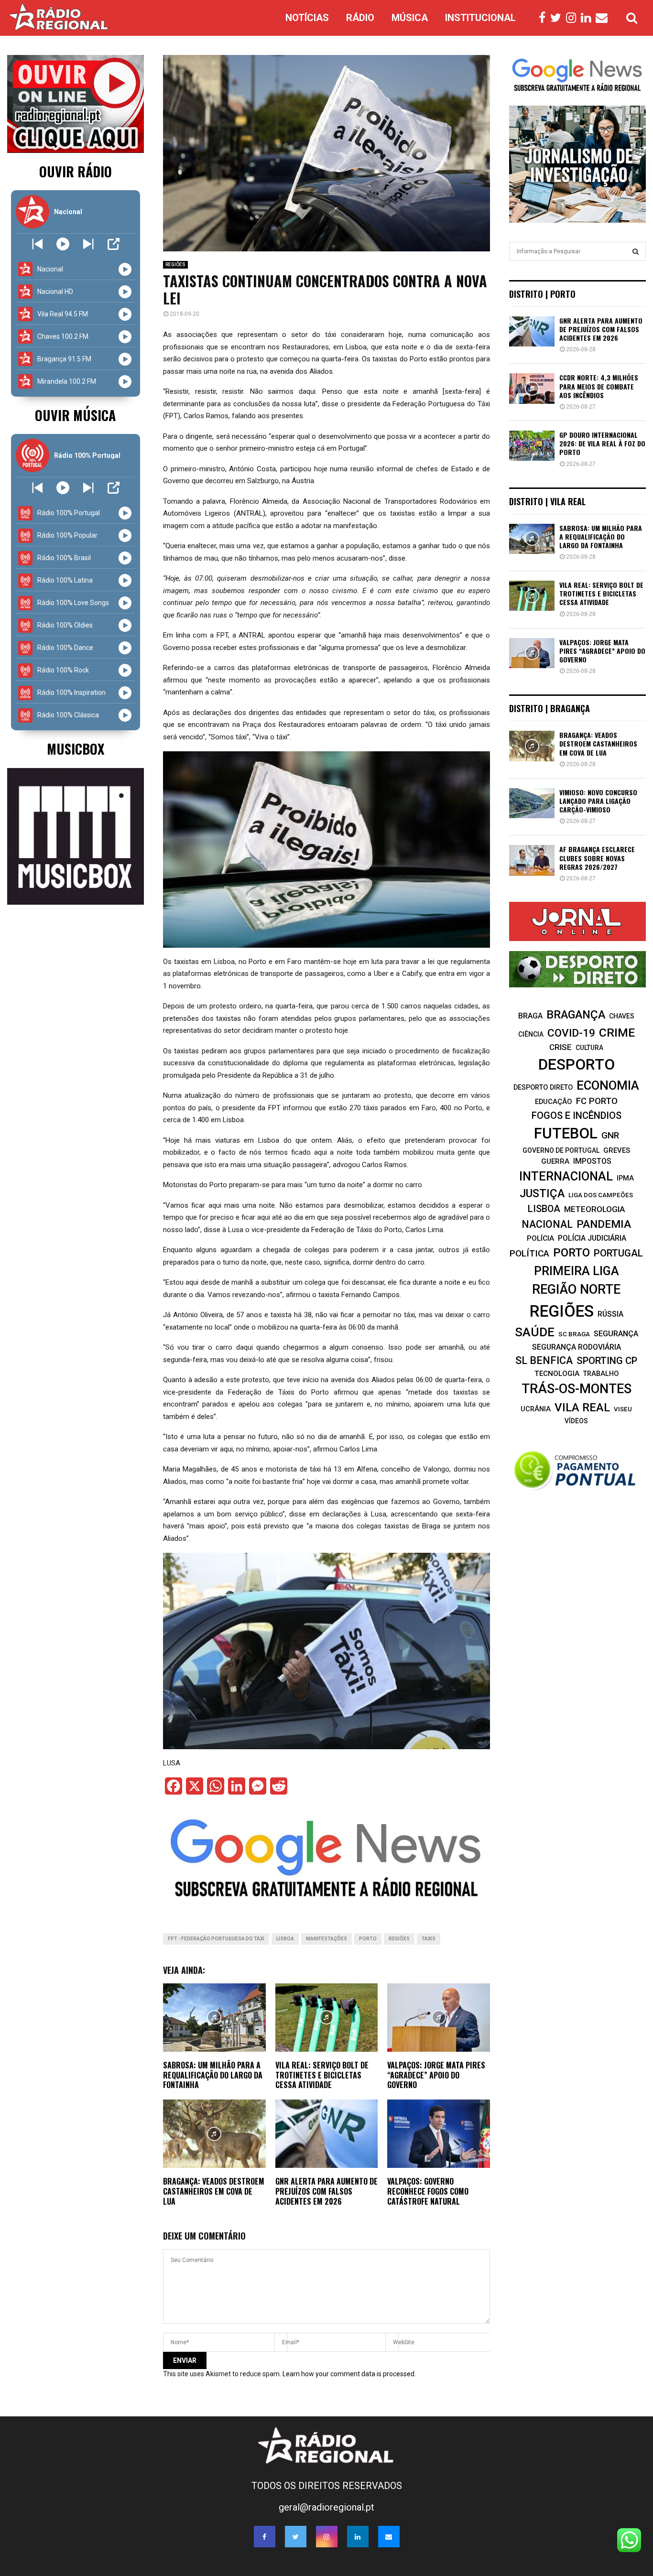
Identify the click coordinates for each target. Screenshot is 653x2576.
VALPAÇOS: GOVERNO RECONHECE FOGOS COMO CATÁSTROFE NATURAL (428, 2191)
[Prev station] (88, 244)
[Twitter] (558, 18)
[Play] (63, 244)
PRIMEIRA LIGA (577, 1271)
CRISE (560, 1047)
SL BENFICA (544, 1360)
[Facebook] (544, 18)
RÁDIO (360, 18)
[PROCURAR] (636, 251)
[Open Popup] (114, 244)
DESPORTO (577, 1065)
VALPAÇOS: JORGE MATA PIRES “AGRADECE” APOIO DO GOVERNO (436, 2075)
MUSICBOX (76, 749)
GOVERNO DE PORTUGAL (561, 1150)
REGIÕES (175, 265)
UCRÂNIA (536, 1409)
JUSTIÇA (542, 1193)
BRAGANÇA (576, 1015)
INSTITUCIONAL (480, 18)
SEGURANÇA (616, 1334)
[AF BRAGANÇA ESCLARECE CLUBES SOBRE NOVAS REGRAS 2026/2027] (532, 860)
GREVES (617, 1150)
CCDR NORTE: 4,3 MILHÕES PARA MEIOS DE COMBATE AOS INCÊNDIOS (599, 386)
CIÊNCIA (531, 1034)
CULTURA (589, 1048)
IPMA (625, 1178)
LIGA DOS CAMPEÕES (601, 1195)
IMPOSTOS (592, 1161)
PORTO (368, 1939)
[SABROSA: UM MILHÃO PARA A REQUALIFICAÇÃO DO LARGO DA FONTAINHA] (532, 539)
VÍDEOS (576, 1421)
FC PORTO (597, 1101)
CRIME (617, 1033)
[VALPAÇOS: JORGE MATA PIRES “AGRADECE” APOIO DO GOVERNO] (532, 653)
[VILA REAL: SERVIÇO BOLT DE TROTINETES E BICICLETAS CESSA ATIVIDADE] (532, 596)
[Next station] (38, 244)
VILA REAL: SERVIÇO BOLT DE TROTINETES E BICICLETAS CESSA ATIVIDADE (322, 2075)
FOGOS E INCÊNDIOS (577, 1115)
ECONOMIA (608, 1085)
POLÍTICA (529, 1253)
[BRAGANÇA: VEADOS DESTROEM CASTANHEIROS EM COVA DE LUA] (532, 746)
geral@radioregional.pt (326, 2507)
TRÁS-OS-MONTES (577, 1389)
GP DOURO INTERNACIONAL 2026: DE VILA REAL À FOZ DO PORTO (602, 443)
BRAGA (530, 1016)
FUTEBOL (566, 1133)
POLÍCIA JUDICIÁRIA (592, 1238)
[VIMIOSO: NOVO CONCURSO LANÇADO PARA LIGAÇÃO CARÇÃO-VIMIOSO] (532, 803)
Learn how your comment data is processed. (349, 2374)
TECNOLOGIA (557, 1374)
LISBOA (285, 1939)
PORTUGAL (618, 1253)
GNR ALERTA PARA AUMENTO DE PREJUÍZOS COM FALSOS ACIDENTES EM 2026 (326, 2191)
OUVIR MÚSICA (75, 415)
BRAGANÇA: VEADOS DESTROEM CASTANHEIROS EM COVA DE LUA (214, 2191)
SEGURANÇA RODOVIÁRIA (577, 1347)
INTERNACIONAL (566, 1176)
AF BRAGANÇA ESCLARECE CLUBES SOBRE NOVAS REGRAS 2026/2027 (597, 858)
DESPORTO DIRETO (543, 1087)
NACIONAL (547, 1224)
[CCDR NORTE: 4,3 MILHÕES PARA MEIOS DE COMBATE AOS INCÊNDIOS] (532, 388)
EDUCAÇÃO (554, 1102)
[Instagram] (573, 18)
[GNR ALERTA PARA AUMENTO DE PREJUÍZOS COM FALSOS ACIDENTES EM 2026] (532, 331)
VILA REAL (582, 1407)
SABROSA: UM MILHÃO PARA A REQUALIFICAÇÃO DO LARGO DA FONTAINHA (213, 2075)
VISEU (623, 1409)
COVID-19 (571, 1033)
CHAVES (622, 1016)
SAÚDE (535, 1332)
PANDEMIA (604, 1224)
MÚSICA (410, 18)
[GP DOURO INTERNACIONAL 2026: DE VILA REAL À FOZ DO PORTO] (532, 446)
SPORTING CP (607, 1361)
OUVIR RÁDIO (76, 171)
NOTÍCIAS (307, 18)
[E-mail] (604, 18)
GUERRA (555, 1161)
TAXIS (429, 1939)
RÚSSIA (610, 1314)
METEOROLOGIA (594, 1209)
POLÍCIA (540, 1238)
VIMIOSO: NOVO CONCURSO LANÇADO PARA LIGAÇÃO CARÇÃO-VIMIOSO (598, 801)
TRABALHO (601, 1374)
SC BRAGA (574, 1334)
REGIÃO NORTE (576, 1289)
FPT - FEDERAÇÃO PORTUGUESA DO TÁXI (216, 1939)
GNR (610, 1135)
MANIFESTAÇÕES (326, 1939)
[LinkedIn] (588, 18)
